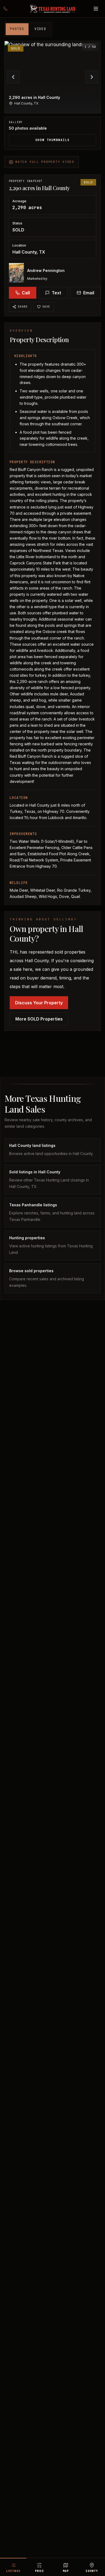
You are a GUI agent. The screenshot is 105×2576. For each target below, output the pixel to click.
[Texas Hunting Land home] (52, 9)
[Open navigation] (96, 9)
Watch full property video (45, 162)
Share (23, 307)
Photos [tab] (17, 29)
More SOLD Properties (39, 1019)
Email (89, 293)
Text (56, 293)
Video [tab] (40, 29)
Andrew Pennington (46, 270)
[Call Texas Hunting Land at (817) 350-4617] (9, 9)
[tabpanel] (52, 95)
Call (26, 293)
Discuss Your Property (39, 1003)
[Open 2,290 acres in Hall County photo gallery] (52, 77)
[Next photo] (92, 77)
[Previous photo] (13, 77)
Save (46, 307)
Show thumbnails (52, 140)
